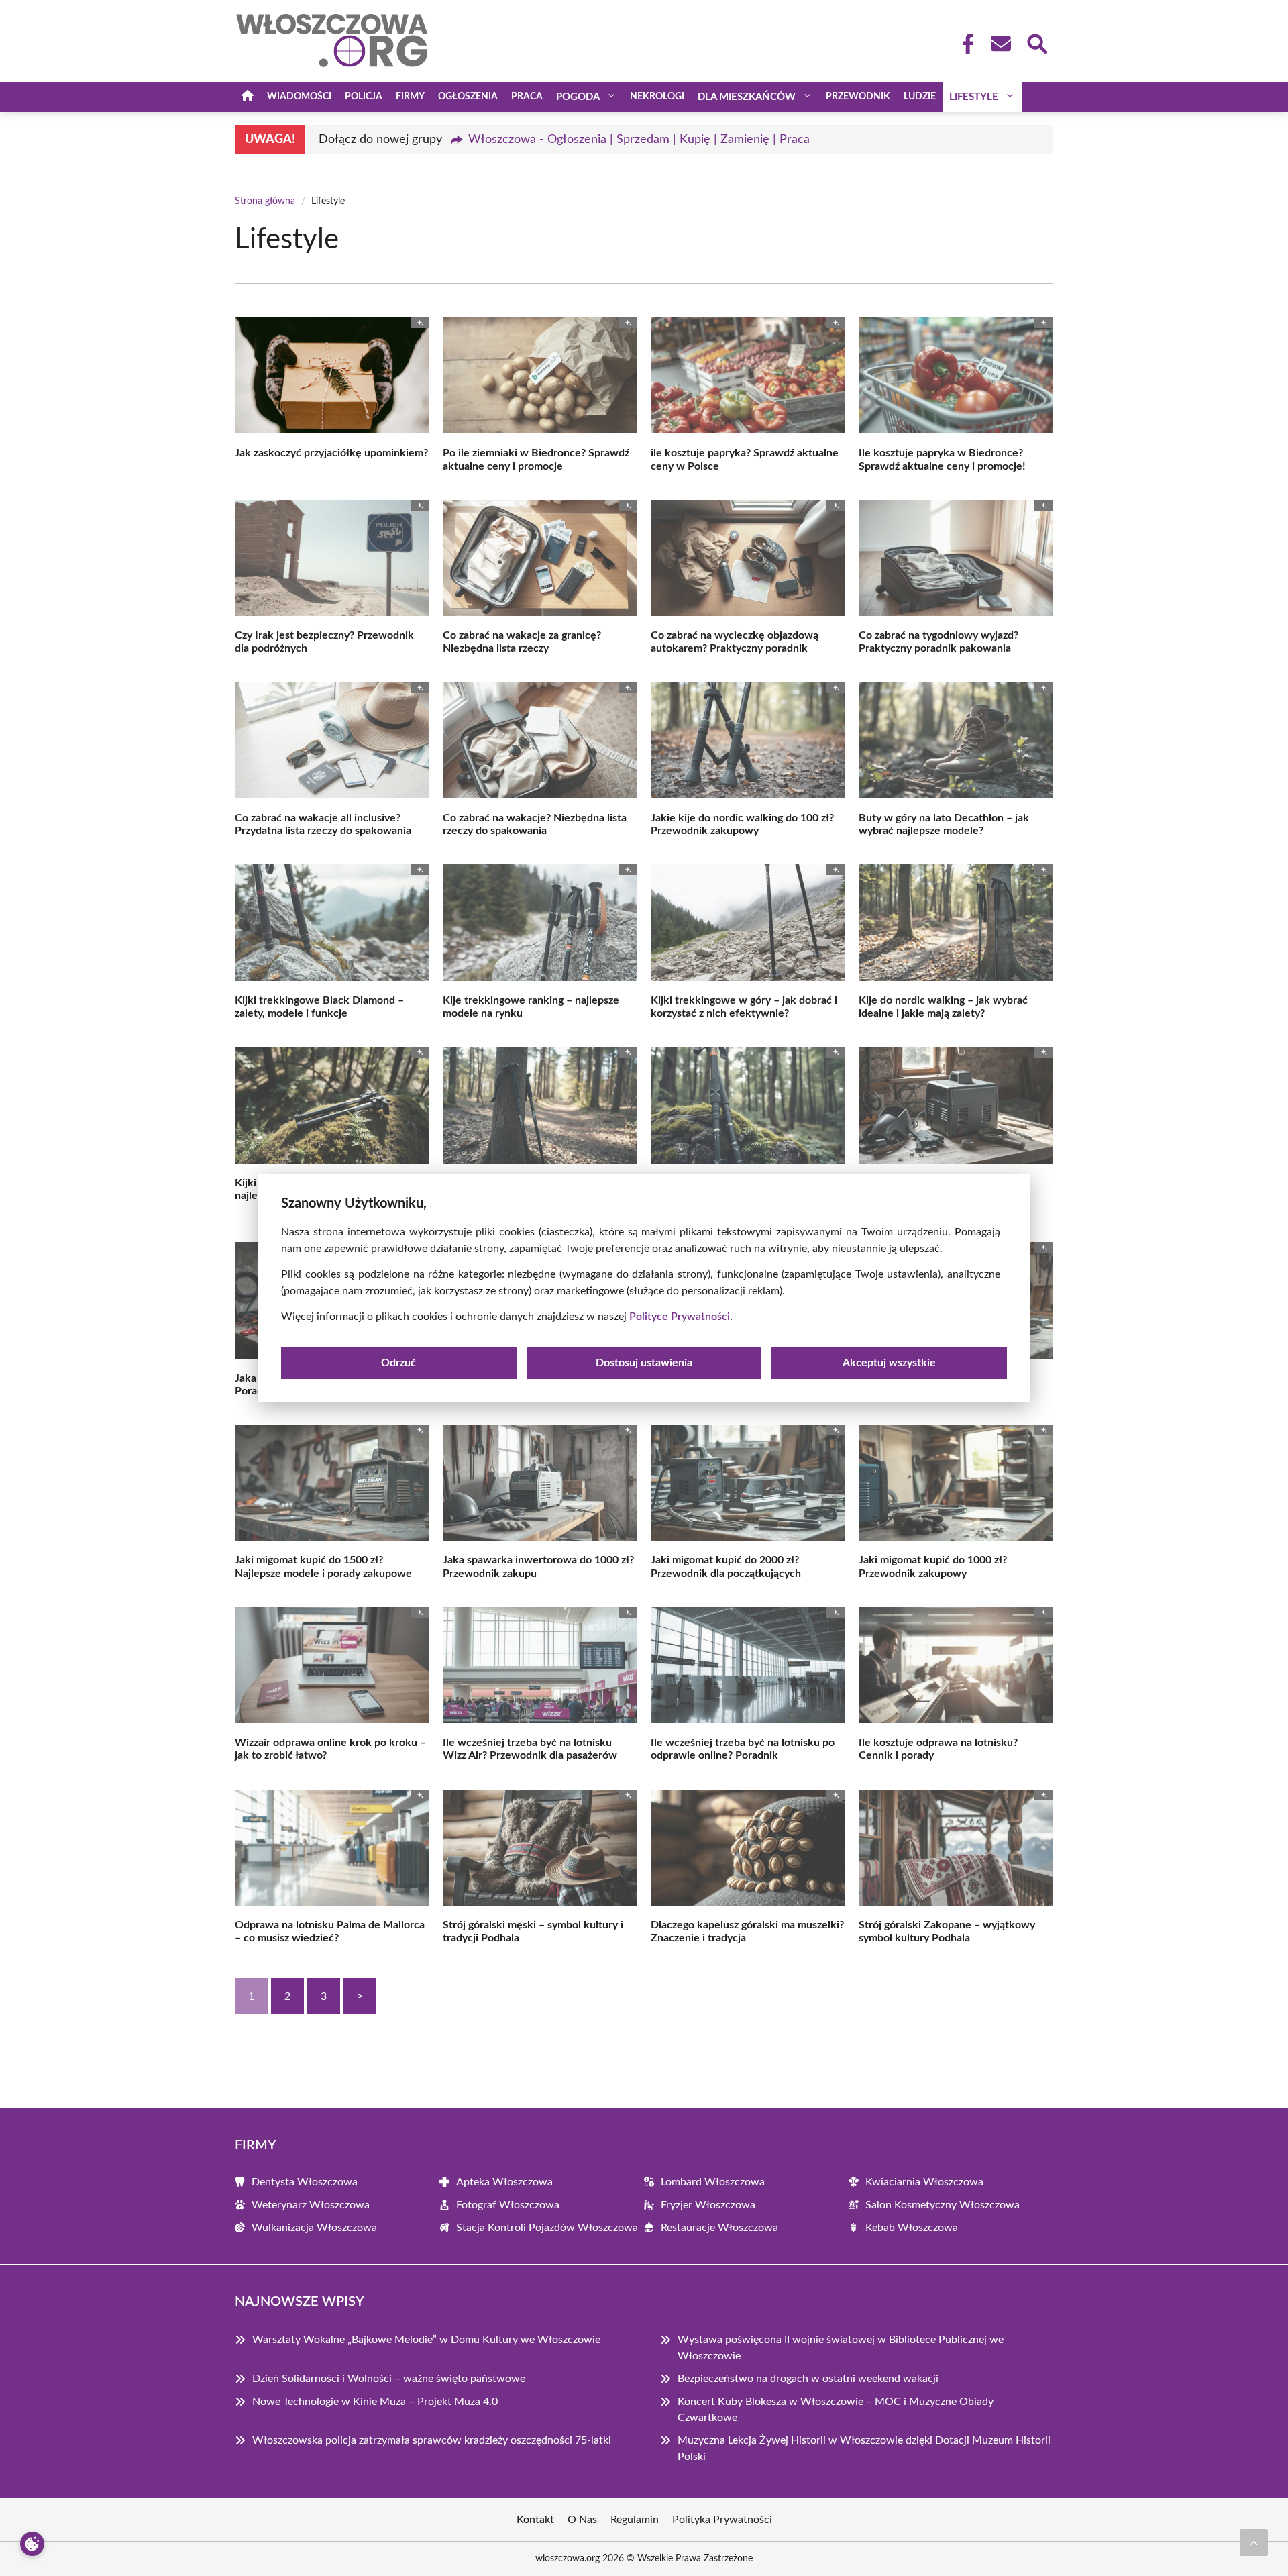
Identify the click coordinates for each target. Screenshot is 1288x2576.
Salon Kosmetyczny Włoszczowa (943, 2205)
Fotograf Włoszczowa (508, 2205)
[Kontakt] (1000, 44)
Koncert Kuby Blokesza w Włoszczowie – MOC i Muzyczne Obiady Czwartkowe (836, 2410)
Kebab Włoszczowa (912, 2228)
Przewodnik (858, 97)
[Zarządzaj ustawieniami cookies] (32, 2544)
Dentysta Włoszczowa (305, 2182)
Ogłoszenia (468, 97)
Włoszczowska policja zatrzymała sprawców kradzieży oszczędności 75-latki (432, 2440)
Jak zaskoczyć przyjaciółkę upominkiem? (331, 453)
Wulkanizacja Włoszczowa (314, 2228)
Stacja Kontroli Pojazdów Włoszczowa (547, 2228)
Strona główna (265, 201)
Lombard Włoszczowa (713, 2182)
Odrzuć (398, 1363)
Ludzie (920, 97)
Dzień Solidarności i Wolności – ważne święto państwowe (389, 2379)
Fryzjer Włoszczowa (708, 2205)
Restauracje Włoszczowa (719, 2228)
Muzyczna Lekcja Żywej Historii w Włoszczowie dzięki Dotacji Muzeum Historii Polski (864, 2449)
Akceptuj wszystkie (889, 1363)
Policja (364, 97)
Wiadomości (299, 97)
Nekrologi (657, 97)
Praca (527, 97)
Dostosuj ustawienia (644, 1363)
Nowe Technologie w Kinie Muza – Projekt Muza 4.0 (375, 2402)
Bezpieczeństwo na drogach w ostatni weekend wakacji (808, 2379)
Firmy (410, 97)
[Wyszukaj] (1036, 42)
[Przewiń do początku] (1254, 2542)
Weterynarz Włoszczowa (311, 2205)
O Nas (582, 2520)
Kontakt (535, 2520)
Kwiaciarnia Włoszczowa (924, 2182)
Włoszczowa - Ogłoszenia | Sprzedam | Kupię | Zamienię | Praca (639, 140)
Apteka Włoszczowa (504, 2182)
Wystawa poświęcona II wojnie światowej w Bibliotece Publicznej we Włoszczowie (841, 2348)
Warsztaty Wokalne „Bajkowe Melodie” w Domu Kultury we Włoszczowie (426, 2340)
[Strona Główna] (248, 97)
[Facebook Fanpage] (964, 44)
